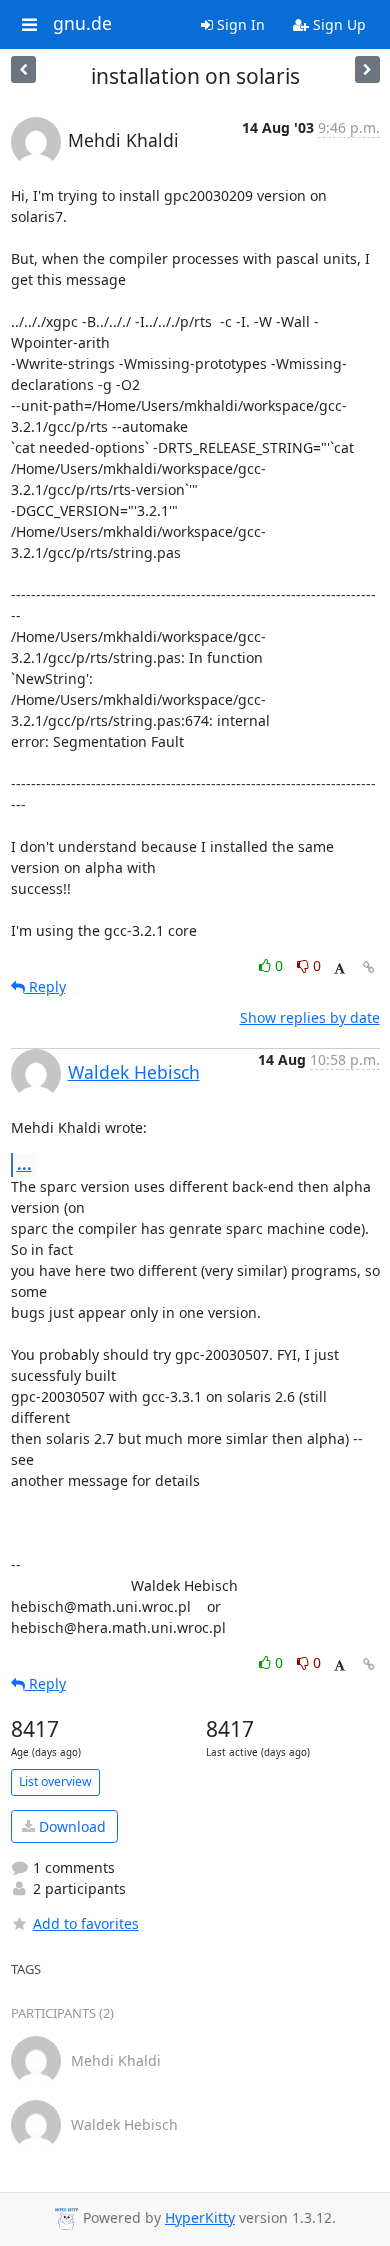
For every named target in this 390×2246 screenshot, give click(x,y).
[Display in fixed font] (339, 968)
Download (70, 1826)
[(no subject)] (367, 69)
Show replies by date (310, 1017)
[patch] (23, 69)
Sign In (239, 24)
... (24, 1164)
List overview (55, 1781)
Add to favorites (86, 1923)
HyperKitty (200, 2217)
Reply (45, 986)
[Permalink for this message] (369, 967)
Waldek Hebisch (134, 1072)
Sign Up (337, 24)
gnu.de (82, 24)
